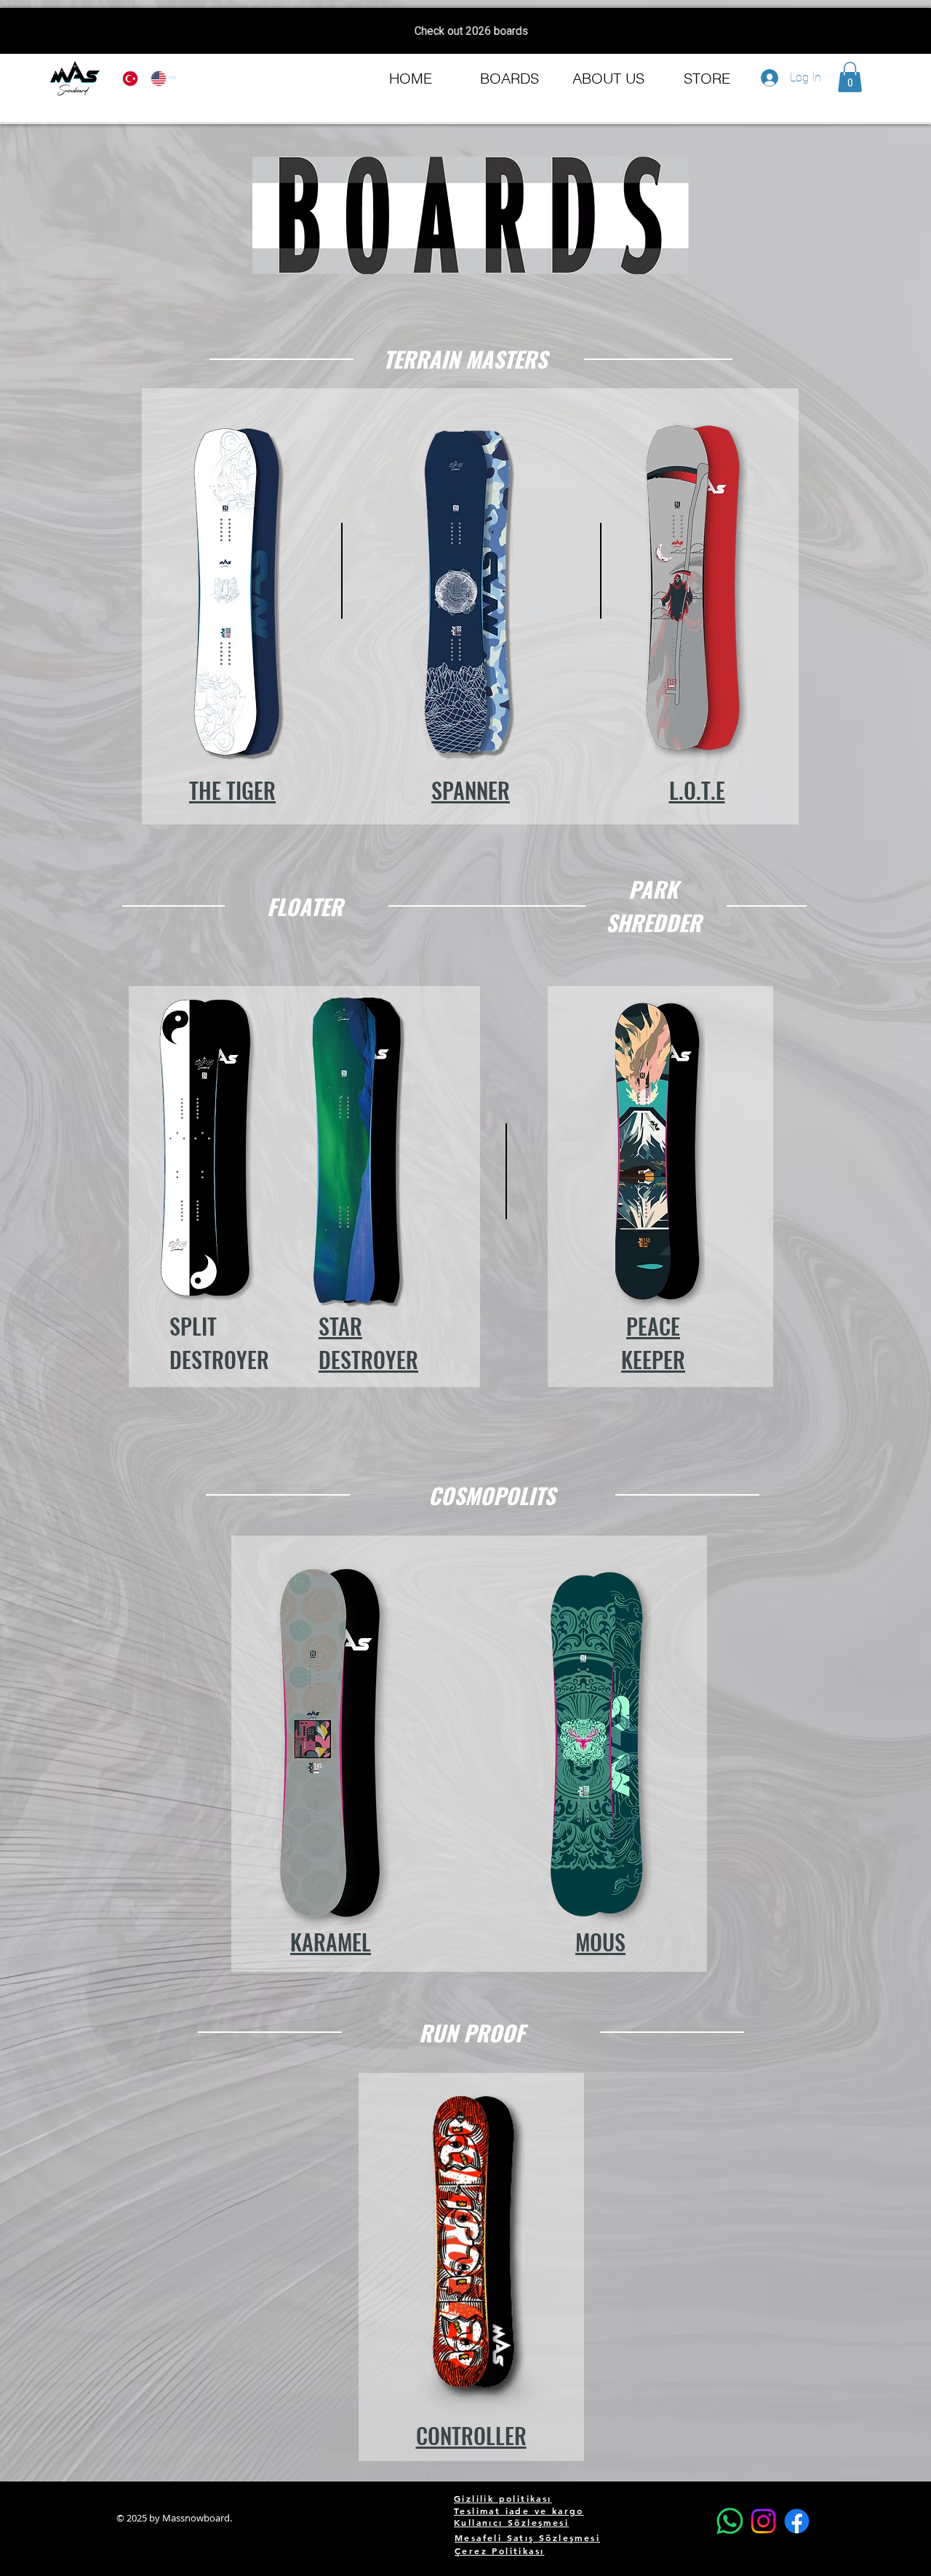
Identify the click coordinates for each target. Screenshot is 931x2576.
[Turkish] (126, 79)
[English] (154, 79)
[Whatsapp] (730, 2521)
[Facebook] (797, 2521)
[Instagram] (763, 2521)
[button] (850, 77)
